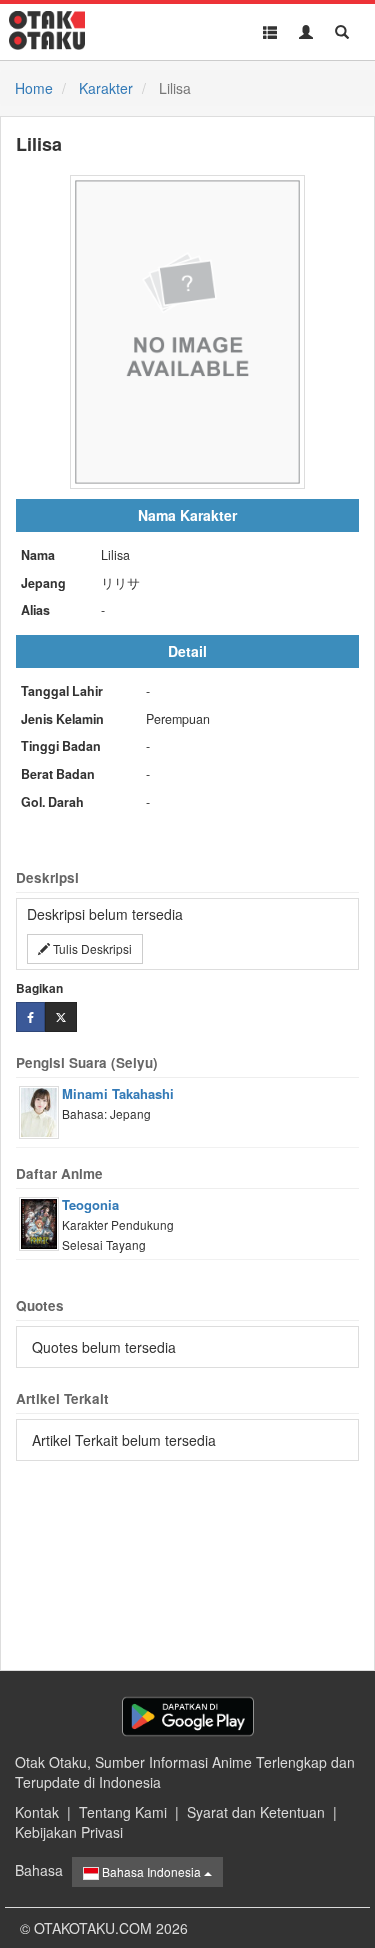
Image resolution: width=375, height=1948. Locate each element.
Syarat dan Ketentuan (256, 1812)
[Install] (188, 1716)
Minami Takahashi (118, 1093)
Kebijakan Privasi (69, 1832)
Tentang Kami (123, 1812)
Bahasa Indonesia (151, 1871)
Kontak (37, 1812)
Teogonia (90, 1204)
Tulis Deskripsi (91, 948)
